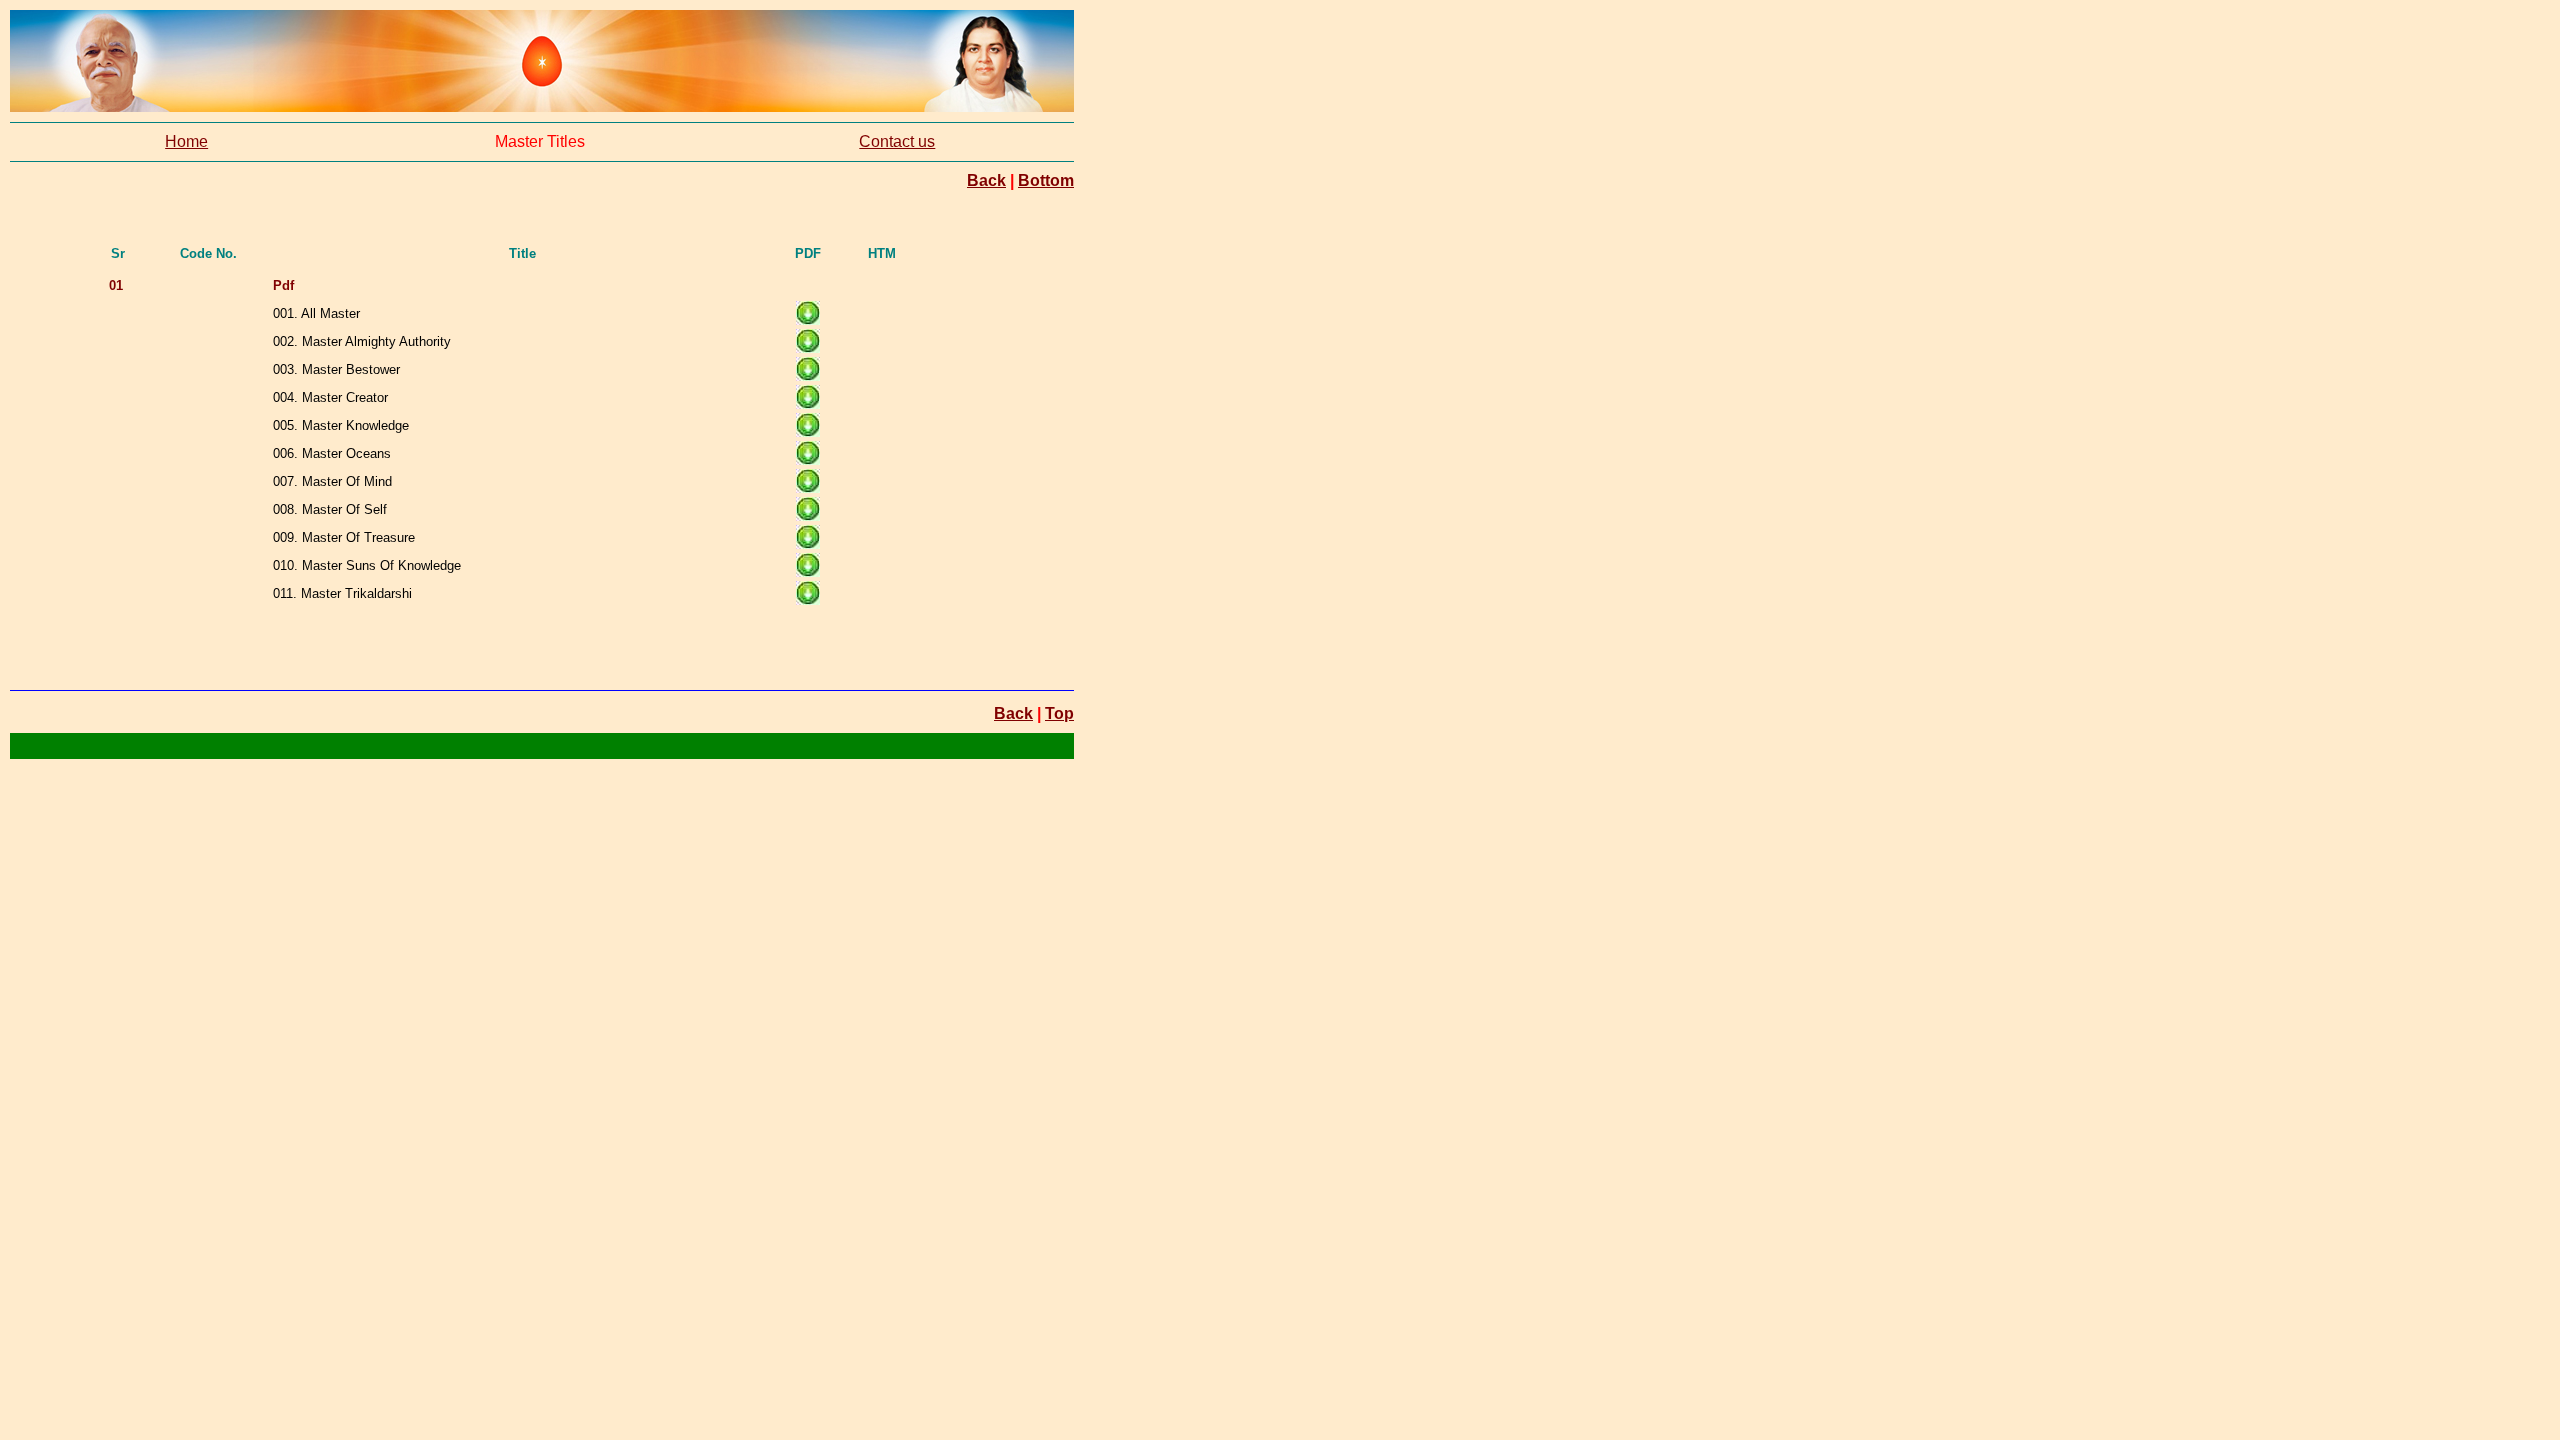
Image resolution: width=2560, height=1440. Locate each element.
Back (986, 180)
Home (186, 141)
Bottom (1046, 180)
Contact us (897, 141)
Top (1059, 713)
